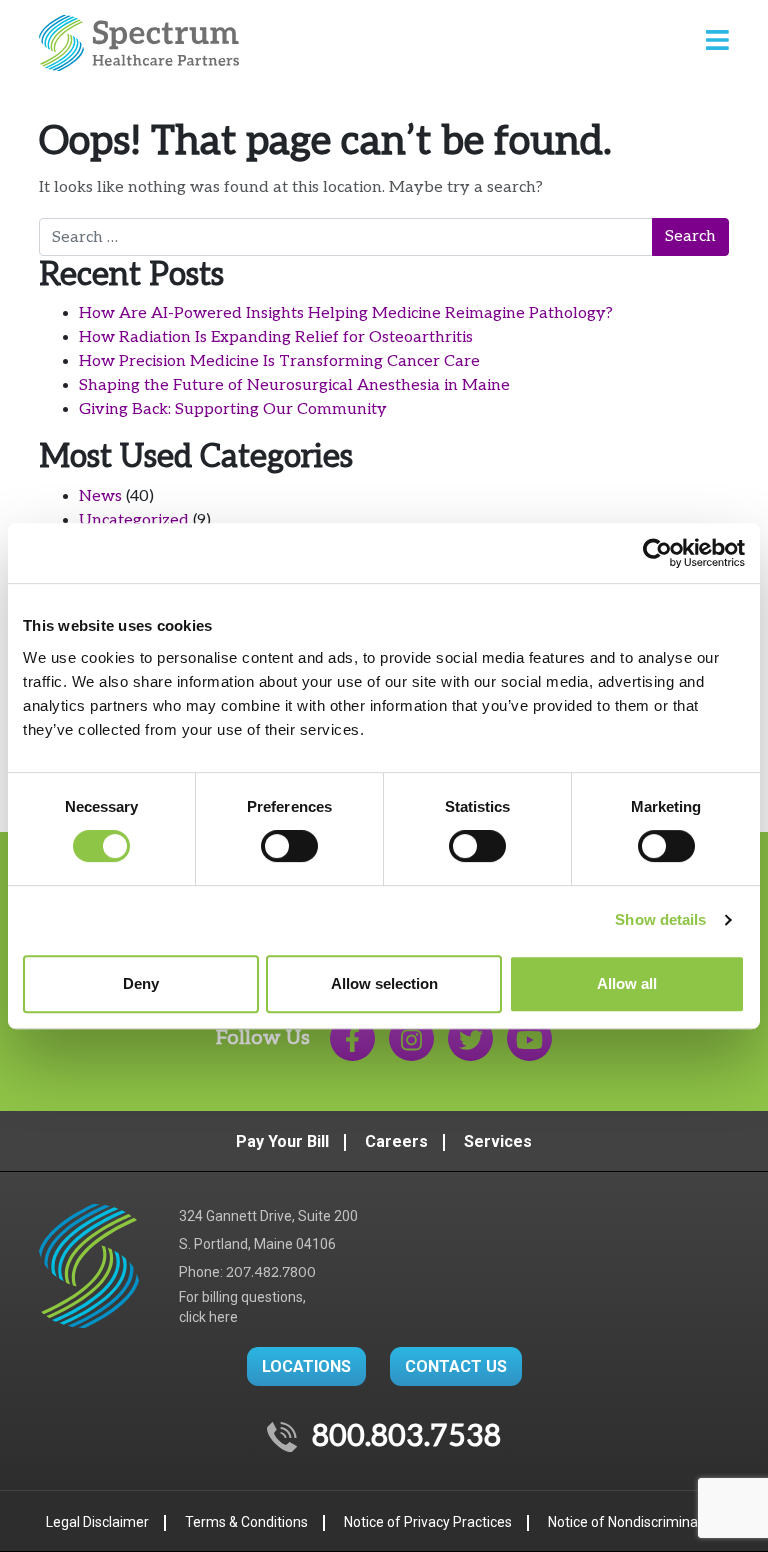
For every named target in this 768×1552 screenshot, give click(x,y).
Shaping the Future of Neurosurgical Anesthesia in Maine (294, 385)
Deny (141, 983)
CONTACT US (456, 1366)
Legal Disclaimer (97, 1522)
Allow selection (384, 983)
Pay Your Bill (282, 1141)
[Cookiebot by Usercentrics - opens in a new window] (657, 553)
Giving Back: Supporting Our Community (233, 409)
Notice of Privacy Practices (428, 1522)
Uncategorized (134, 520)
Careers (396, 1141)
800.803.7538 (406, 1437)
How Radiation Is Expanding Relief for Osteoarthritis (276, 337)
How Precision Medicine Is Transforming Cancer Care (279, 361)
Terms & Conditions (246, 1522)
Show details (660, 919)
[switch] (289, 846)
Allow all (627, 983)
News (100, 496)
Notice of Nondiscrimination (635, 1522)
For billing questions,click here (242, 1307)
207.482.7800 (271, 1272)
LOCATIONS (306, 1366)
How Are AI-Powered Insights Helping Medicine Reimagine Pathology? (346, 313)
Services (498, 1141)
